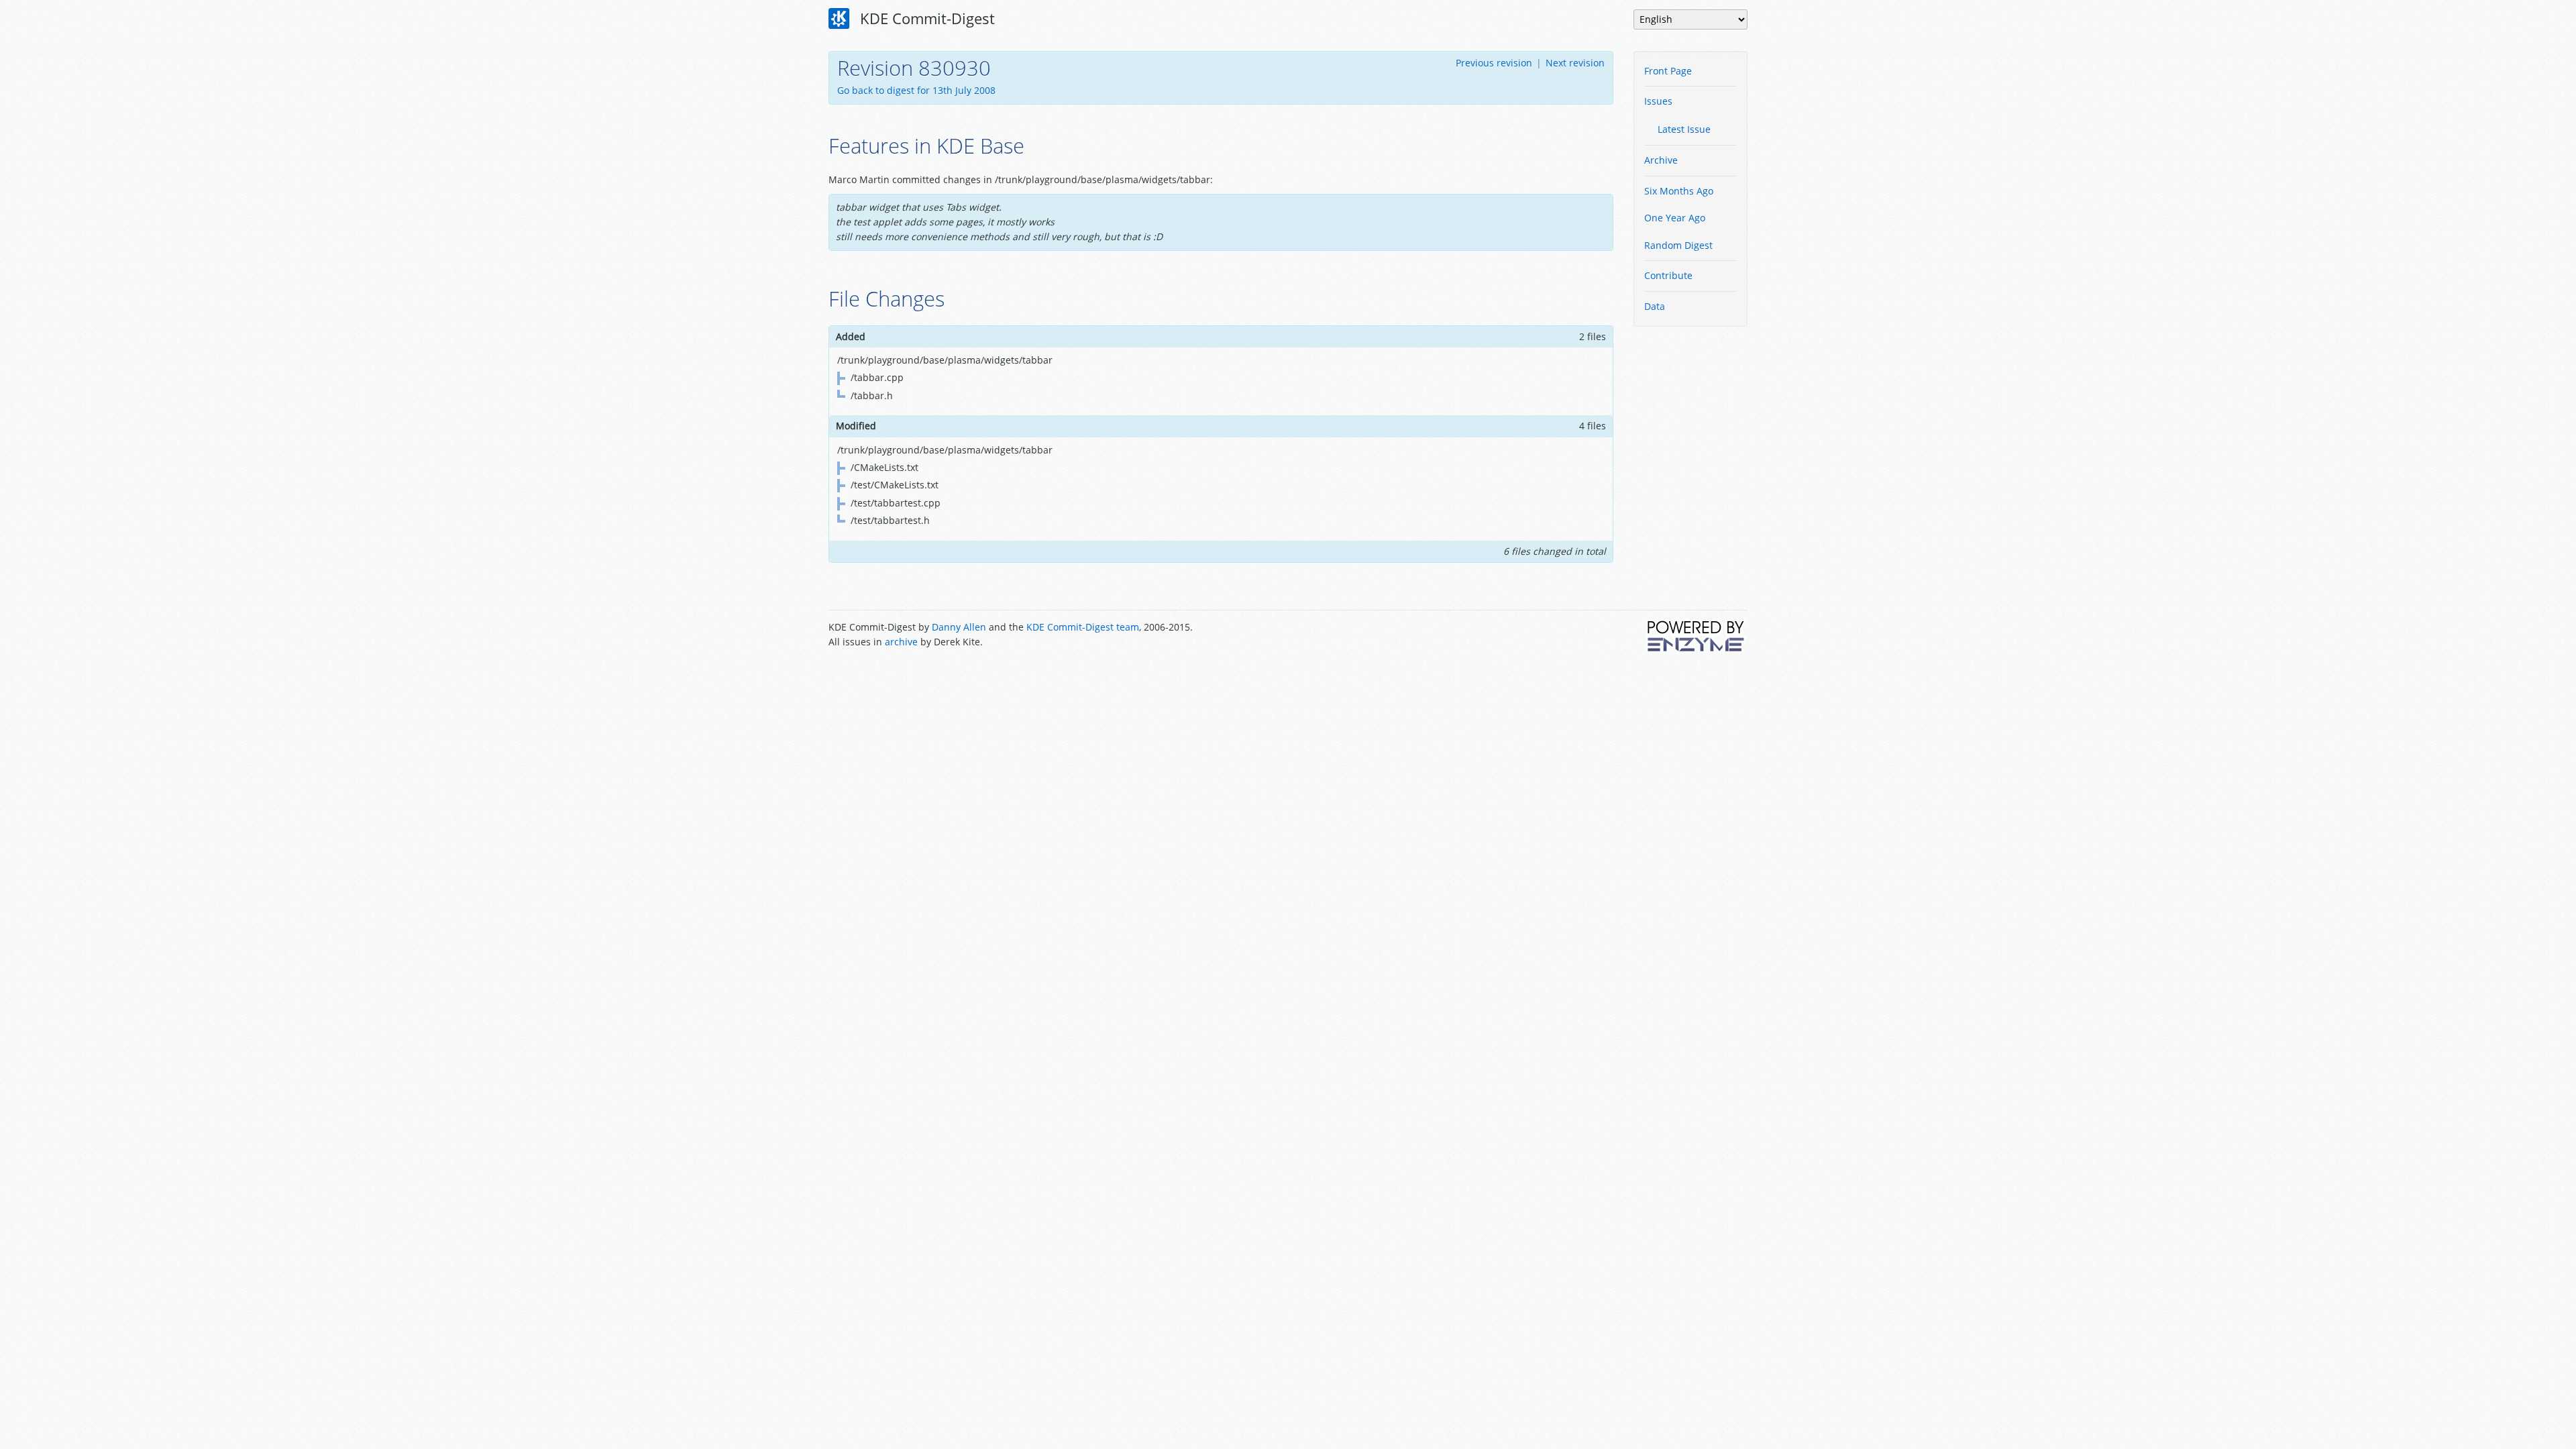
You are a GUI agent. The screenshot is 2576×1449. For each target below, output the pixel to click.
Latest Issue (1684, 129)
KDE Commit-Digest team (1083, 627)
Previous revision (1494, 63)
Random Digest (1678, 245)
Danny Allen (959, 627)
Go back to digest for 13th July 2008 (916, 90)
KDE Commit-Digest (925, 18)
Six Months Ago (1679, 191)
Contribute (1668, 275)
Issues (1658, 101)
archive (901, 642)
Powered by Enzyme (1697, 636)
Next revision (1575, 63)
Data (1655, 306)
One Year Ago (1675, 218)
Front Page (1668, 71)
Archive (1661, 160)
